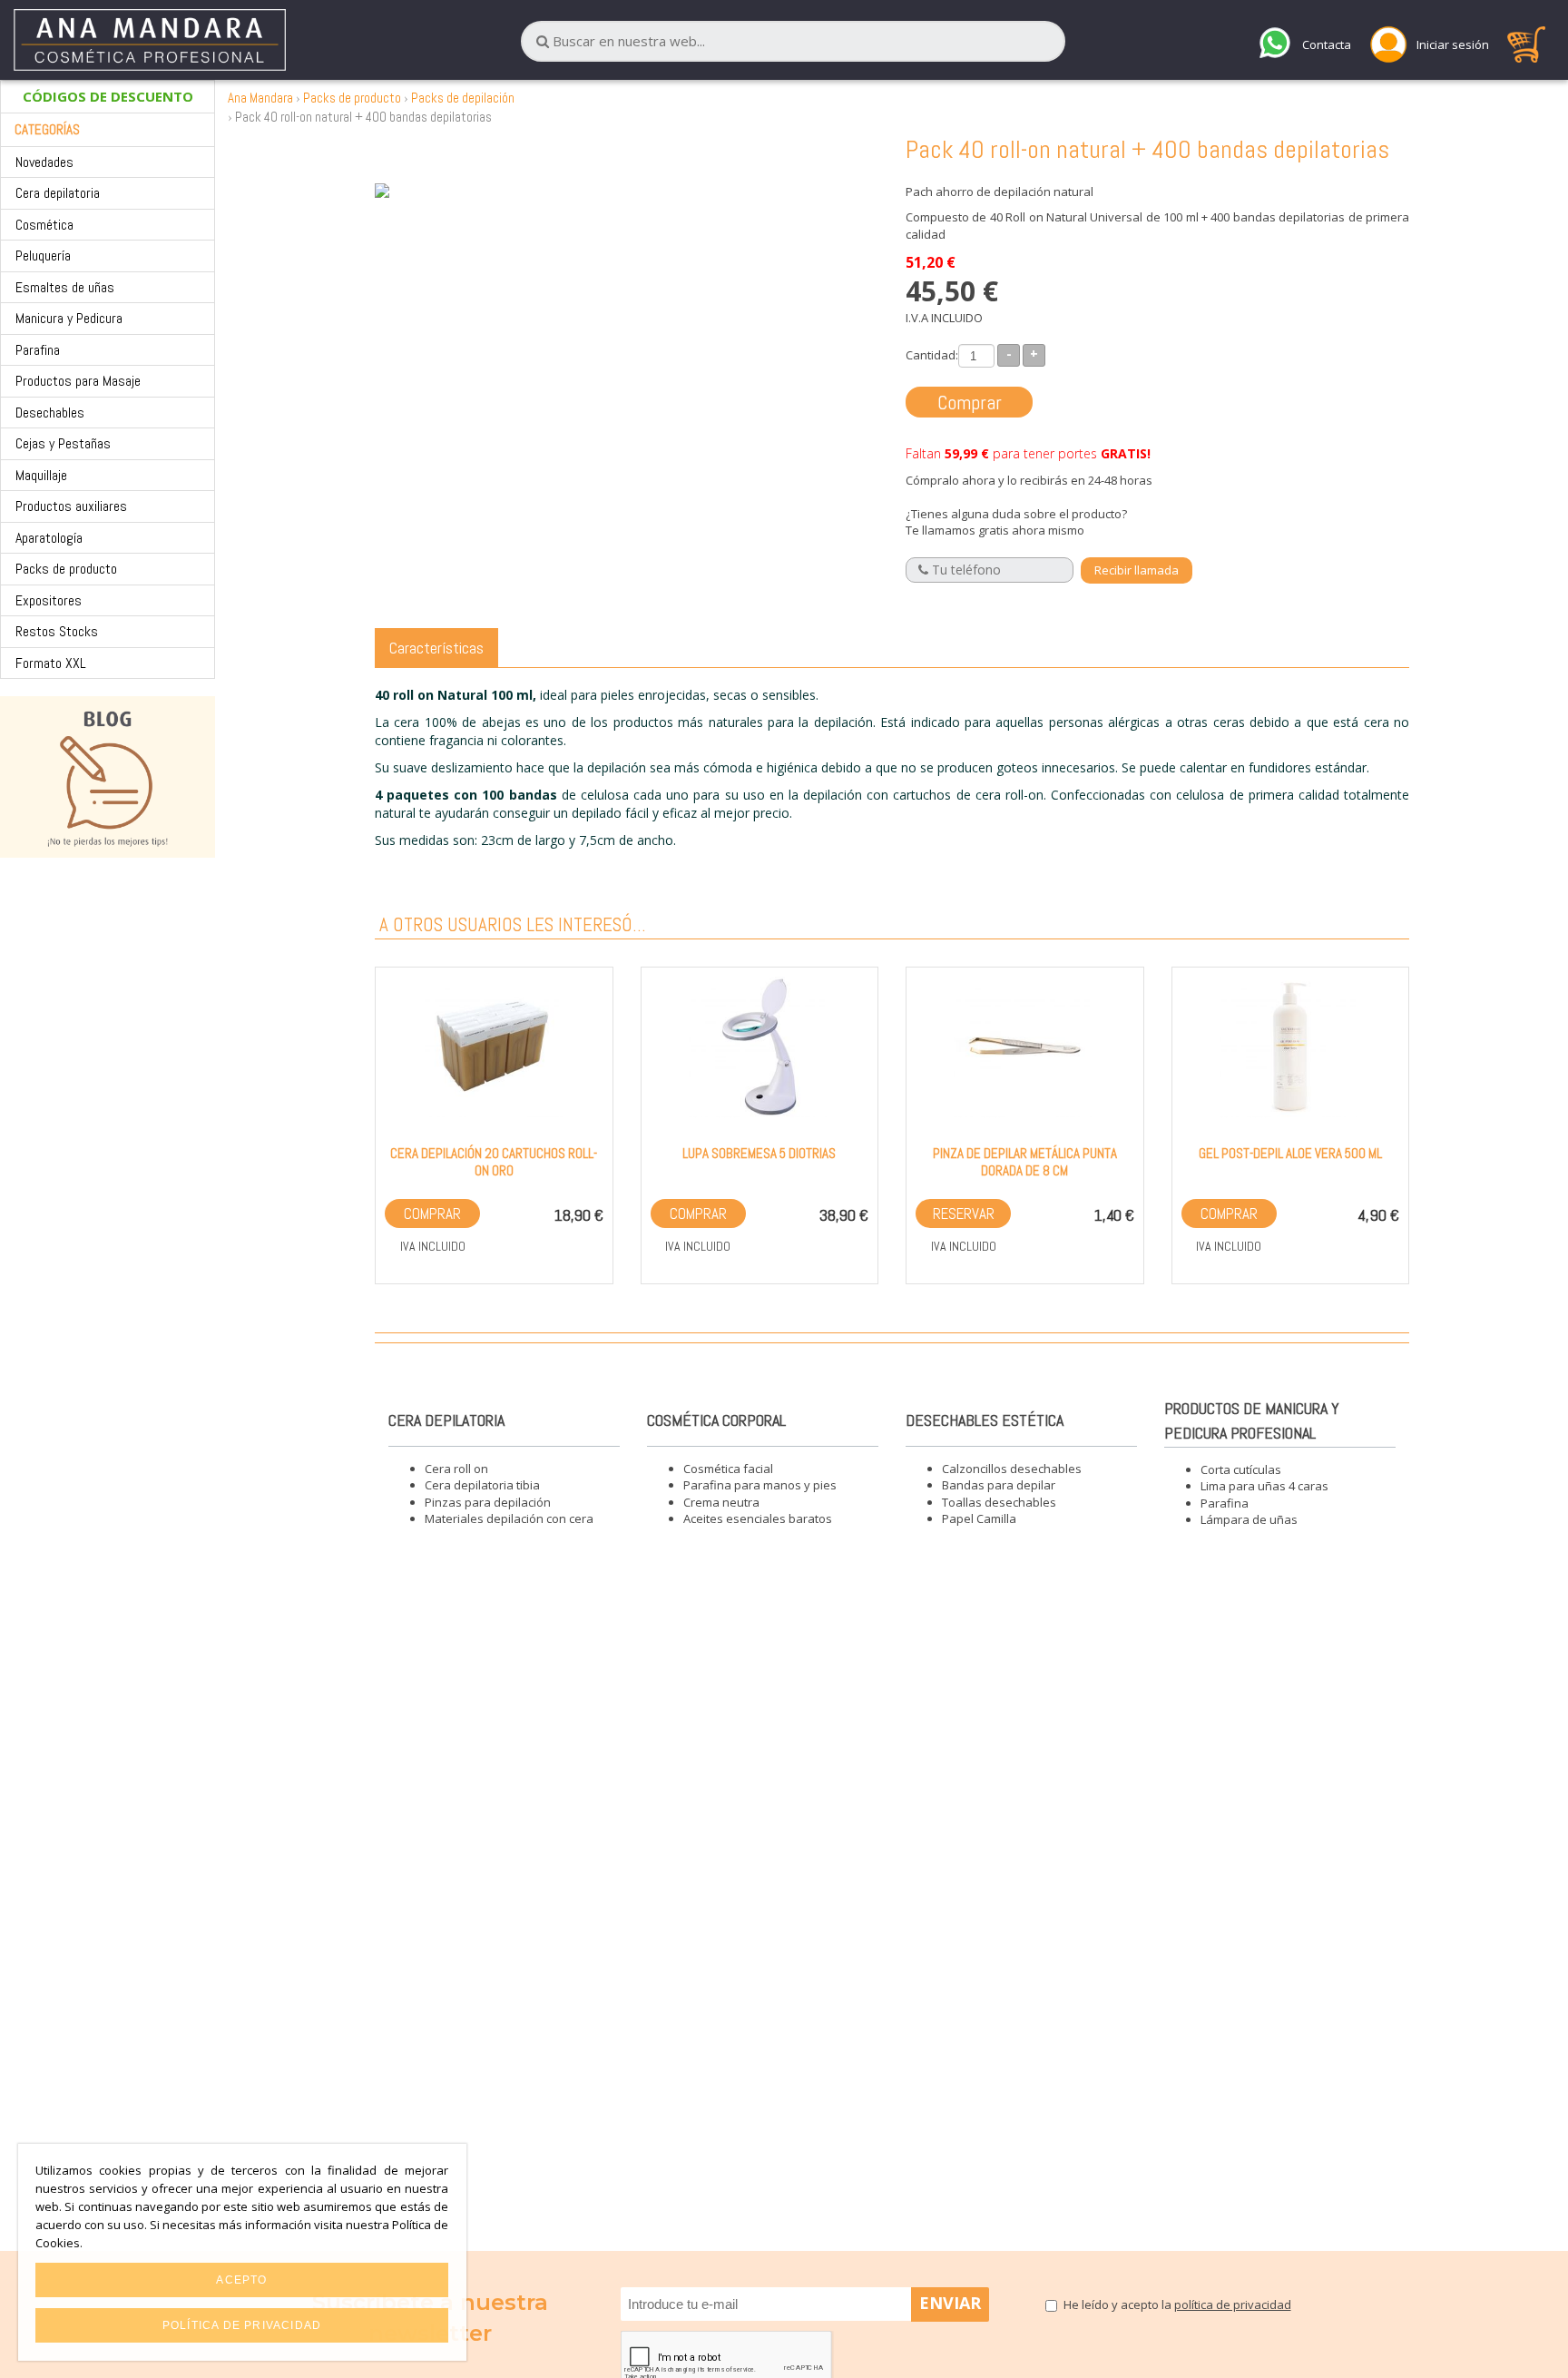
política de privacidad (1233, 2304)
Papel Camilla (979, 1518)
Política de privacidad (242, 2325)
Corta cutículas (1241, 1469)
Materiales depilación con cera (509, 1518)
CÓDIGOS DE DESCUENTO (108, 96)
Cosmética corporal (716, 1420)
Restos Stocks (57, 631)
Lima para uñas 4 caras (1264, 1486)
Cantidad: (932, 355)
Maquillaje (41, 475)
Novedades (44, 162)
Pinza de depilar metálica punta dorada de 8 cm (1025, 1162)
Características (436, 648)
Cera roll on (456, 1469)
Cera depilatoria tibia (482, 1485)
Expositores (49, 600)
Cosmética (44, 225)
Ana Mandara (260, 98)
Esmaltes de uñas (65, 287)
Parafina (38, 350)
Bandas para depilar (999, 1485)
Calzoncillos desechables (1012, 1469)
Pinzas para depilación (488, 1502)
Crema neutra (721, 1502)
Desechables (50, 413)
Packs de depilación (463, 98)
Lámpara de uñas (1249, 1519)
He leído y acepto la (1177, 2304)
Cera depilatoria (58, 193)
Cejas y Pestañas (63, 443)
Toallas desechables (999, 1502)
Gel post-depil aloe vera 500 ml (1290, 1153)
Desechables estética (985, 1420)
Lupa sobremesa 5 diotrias (759, 1153)
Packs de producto (66, 569)
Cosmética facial (728, 1469)
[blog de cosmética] (108, 777)
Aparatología (49, 538)
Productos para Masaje (78, 381)
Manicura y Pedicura (69, 318)
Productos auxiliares (71, 506)
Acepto (241, 2280)
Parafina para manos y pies (760, 1485)
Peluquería (43, 255)
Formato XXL (51, 663)
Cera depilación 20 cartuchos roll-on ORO (494, 1162)
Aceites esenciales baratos (758, 1518)
